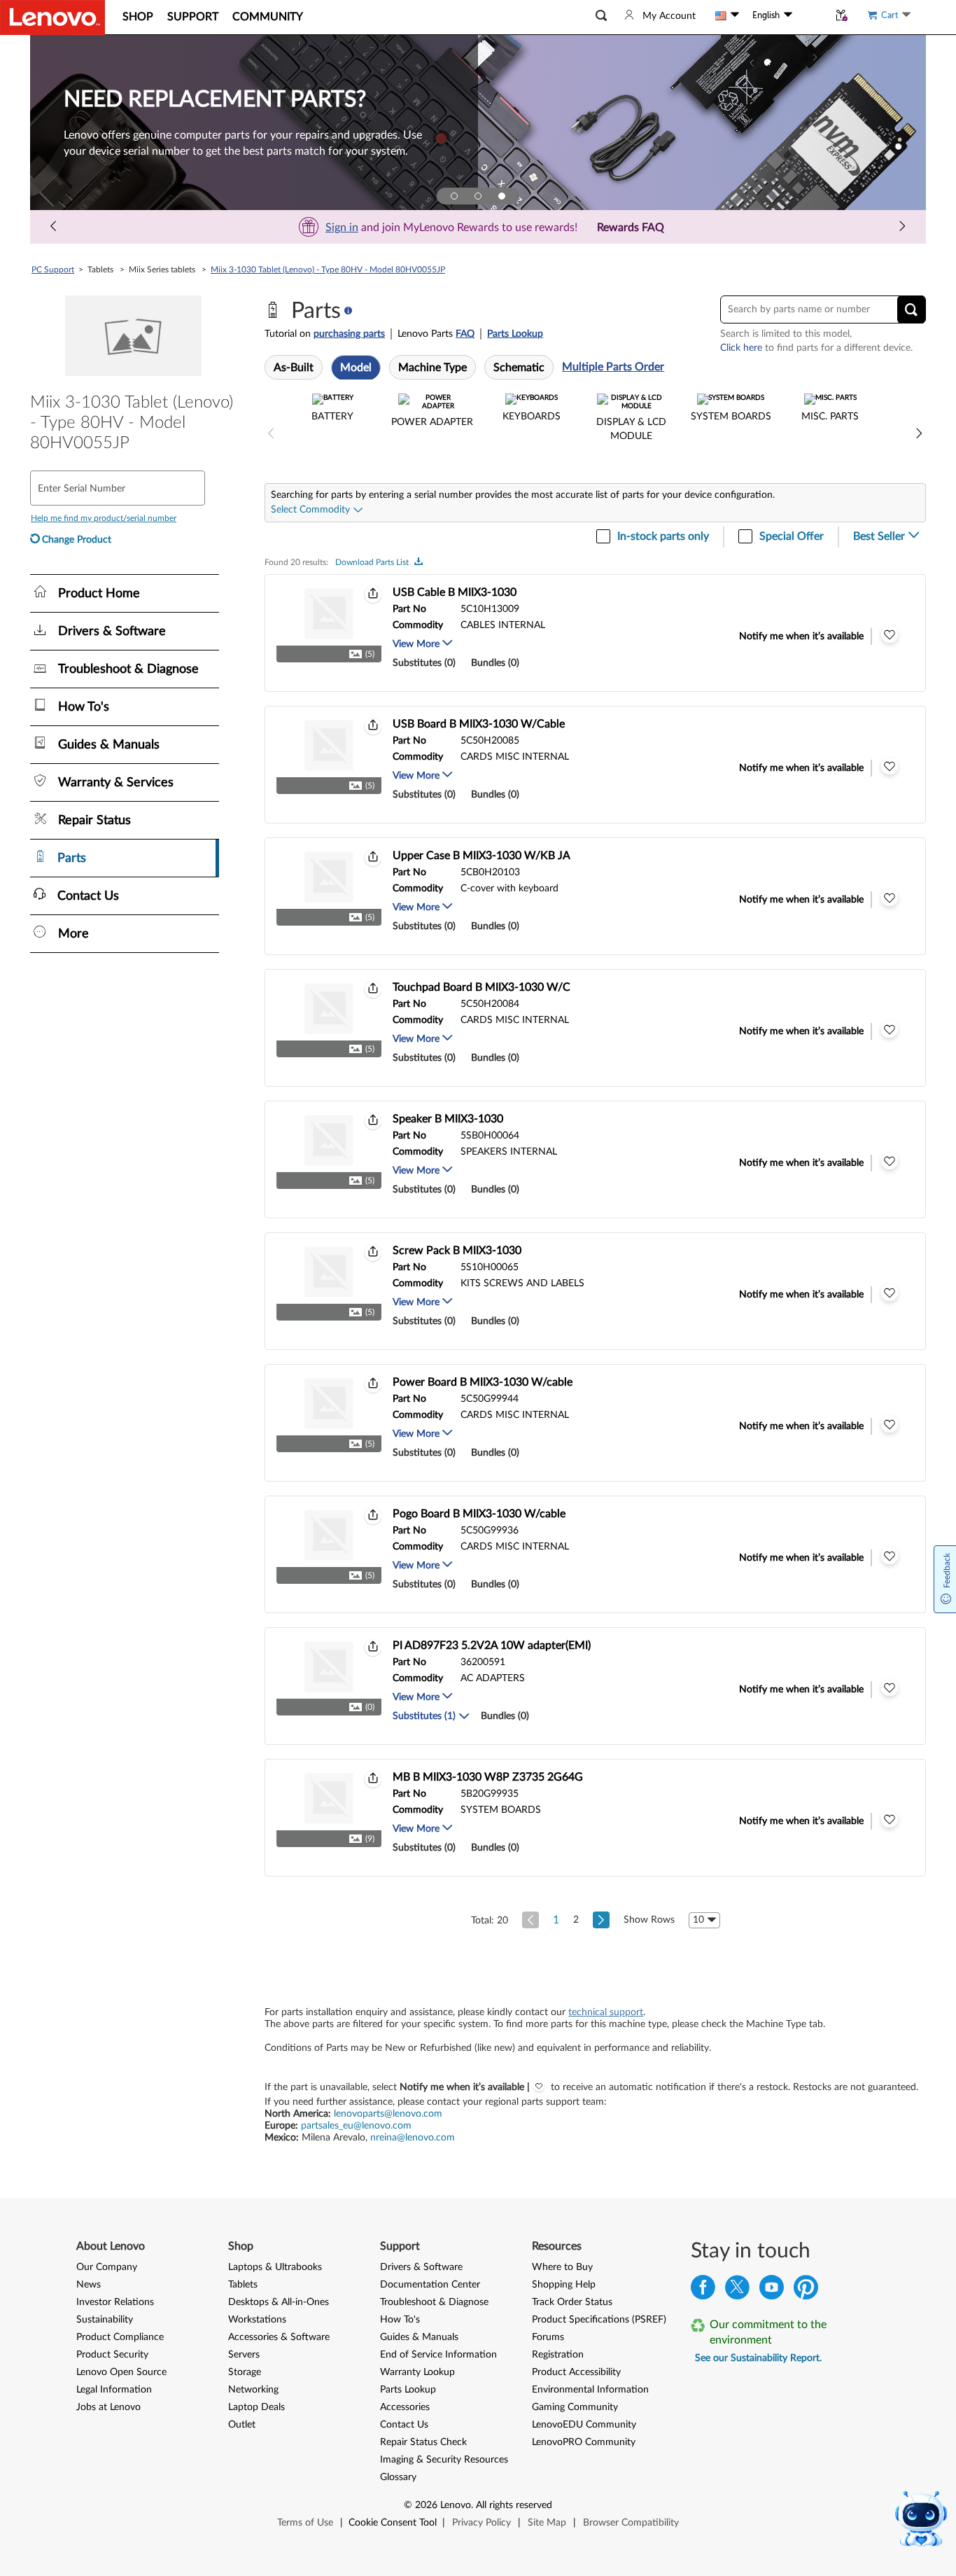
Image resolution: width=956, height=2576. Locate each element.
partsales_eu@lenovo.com (356, 2126)
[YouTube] (772, 2291)
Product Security (112, 2355)
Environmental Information (590, 2390)
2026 (426, 2505)
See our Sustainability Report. (758, 2358)
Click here (741, 348)
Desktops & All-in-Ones (279, 2302)
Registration (558, 2355)
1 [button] (556, 1920)
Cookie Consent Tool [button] (393, 2523)
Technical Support (606, 2012)
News (89, 2285)
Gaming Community (575, 2407)
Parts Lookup (515, 334)
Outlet (242, 2425)
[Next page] (902, 227)
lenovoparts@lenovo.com (388, 2114)
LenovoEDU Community (584, 2425)
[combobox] (317, 510)
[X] (737, 2291)
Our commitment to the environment (768, 2332)
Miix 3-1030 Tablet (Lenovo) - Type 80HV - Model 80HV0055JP (328, 270)
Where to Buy (562, 2267)
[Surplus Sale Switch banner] (478, 196)
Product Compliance (120, 2337)
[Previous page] (54, 227)
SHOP (138, 17)
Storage (245, 2372)
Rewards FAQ (631, 228)
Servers (244, 2355)
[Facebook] (703, 2291)
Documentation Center (430, 2285)
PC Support (53, 270)
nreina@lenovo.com (413, 2138)
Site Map (547, 2523)
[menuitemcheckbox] (332, 434)
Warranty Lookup (417, 2372)
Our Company (107, 2267)
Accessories (405, 2407)
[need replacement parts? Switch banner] (502, 196)
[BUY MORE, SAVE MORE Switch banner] (454, 196)
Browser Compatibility (631, 2523)
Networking (253, 2390)
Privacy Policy (481, 2523)
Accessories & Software (279, 2337)
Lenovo (456, 2505)
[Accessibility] (810, 15)
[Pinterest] (806, 2291)
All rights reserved (514, 2505)
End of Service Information (438, 2355)
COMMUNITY (268, 17)
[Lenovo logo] (52, 18)
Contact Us (404, 2425)
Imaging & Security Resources (444, 2460)
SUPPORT (193, 17)
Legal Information (114, 2390)
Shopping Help (564, 2285)
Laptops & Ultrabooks (275, 2267)
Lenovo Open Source (121, 2372)
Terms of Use (305, 2523)
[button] (601, 16)
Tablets (243, 2285)
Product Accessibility (576, 2372)
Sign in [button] (342, 228)
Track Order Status (572, 2302)
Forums (548, 2337)
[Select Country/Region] (727, 15)
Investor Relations (115, 2302)
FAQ (465, 334)
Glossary (398, 2477)
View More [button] (417, 644)
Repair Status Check (423, 2442)
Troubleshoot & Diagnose (434, 2302)
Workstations (257, 2320)
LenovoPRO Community (584, 2442)
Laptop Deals (256, 2407)
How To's (400, 2320)
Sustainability (105, 2320)
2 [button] (576, 1920)
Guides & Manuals (419, 2337)
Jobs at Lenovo (108, 2407)
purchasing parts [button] (349, 334)
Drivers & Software (421, 2267)
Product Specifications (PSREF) (599, 2320)
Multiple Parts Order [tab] (613, 367)
